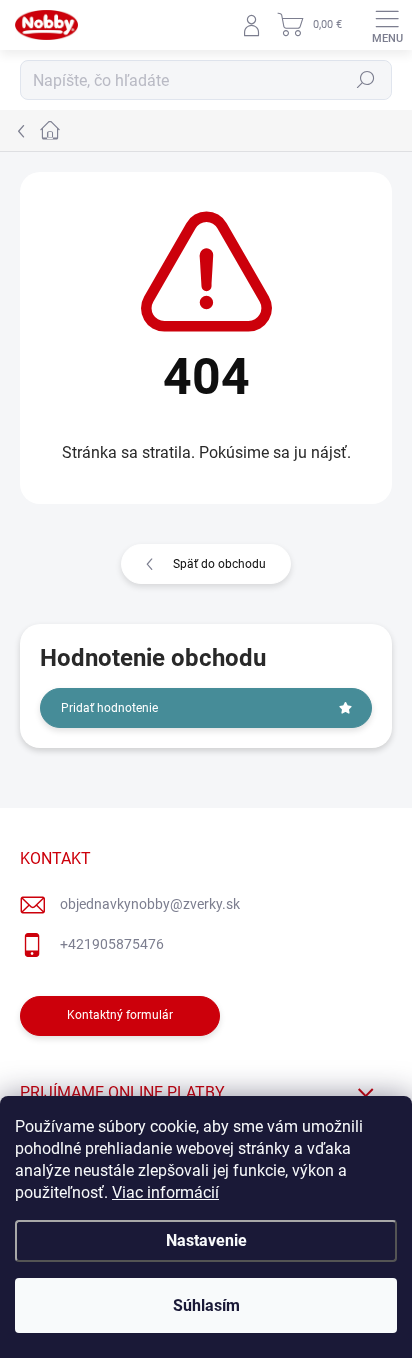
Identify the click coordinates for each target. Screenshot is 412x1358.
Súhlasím (206, 1305)
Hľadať (366, 80)
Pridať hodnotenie (109, 708)
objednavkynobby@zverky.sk (150, 904)
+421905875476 (112, 944)
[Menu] (387, 25)
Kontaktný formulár (120, 1015)
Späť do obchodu (219, 564)
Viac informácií (165, 1192)
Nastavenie (206, 1240)
